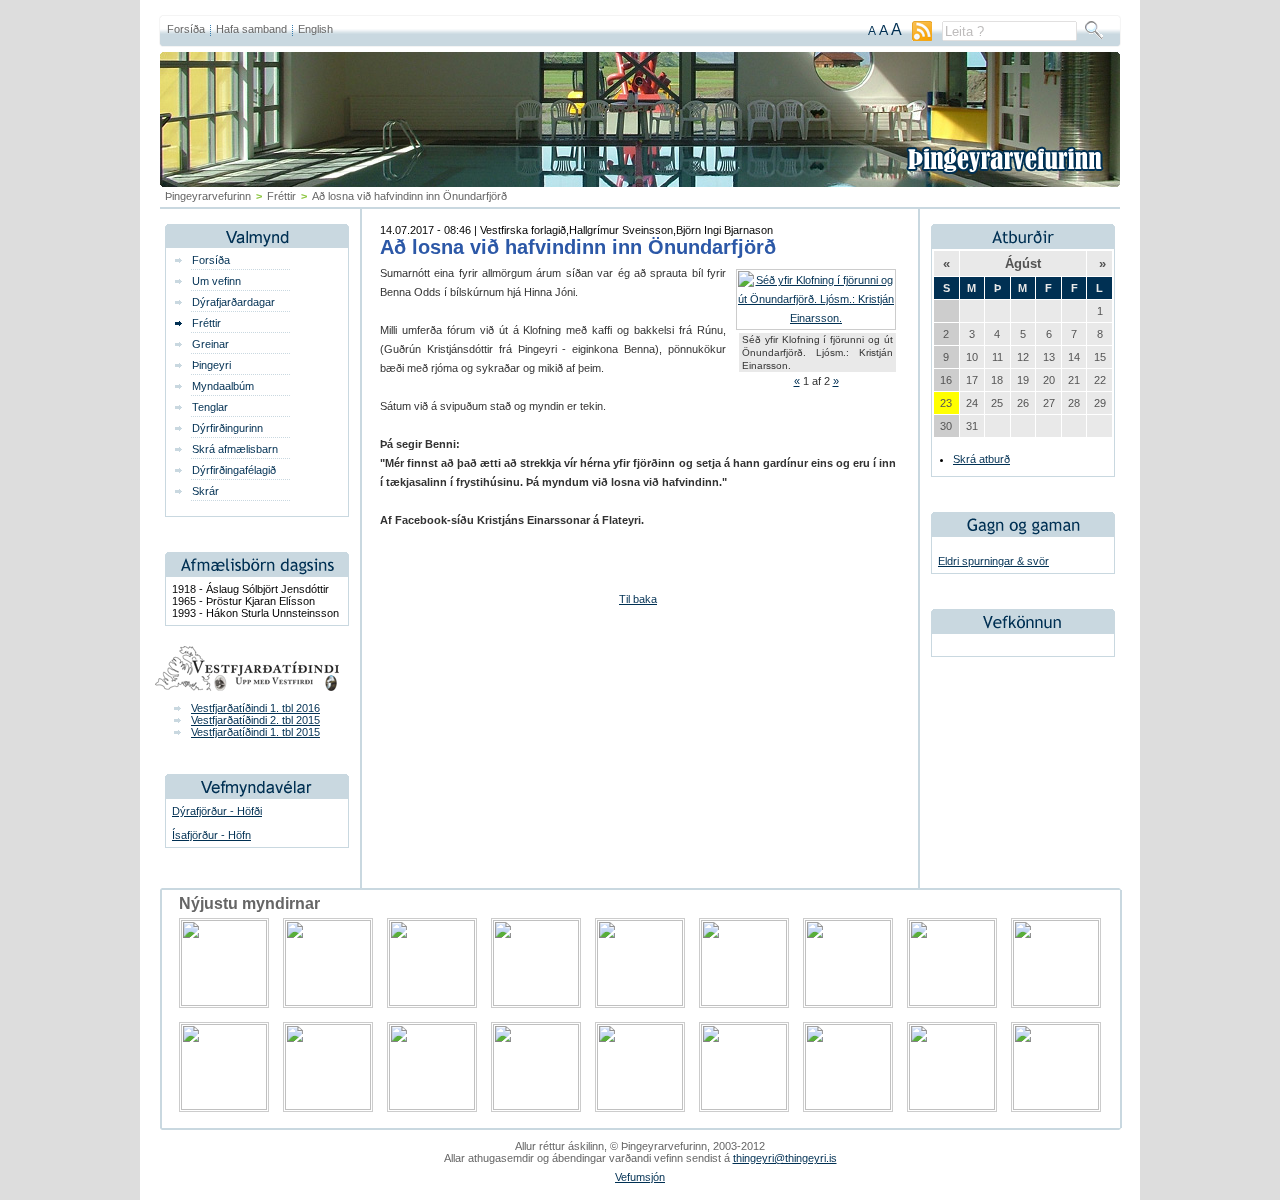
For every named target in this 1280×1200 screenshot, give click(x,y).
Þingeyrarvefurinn (208, 196)
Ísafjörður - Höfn (211, 835)
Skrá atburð (981, 459)
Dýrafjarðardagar (233, 302)
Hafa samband (251, 29)
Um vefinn (216, 281)
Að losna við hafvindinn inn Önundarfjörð (578, 247)
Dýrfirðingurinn (227, 428)
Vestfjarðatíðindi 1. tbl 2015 (255, 732)
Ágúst (1023, 263)
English (315, 29)
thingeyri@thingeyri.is (785, 1158)
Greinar (210, 344)
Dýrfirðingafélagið (234, 470)
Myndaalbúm (223, 386)
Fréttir (281, 196)
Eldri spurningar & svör (993, 561)
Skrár (205, 491)
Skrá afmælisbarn (235, 449)
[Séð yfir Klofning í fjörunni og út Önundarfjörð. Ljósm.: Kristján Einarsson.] (816, 318)
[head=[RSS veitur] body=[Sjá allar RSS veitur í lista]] (922, 37)
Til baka (638, 599)
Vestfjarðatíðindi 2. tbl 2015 (255, 720)
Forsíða (186, 29)
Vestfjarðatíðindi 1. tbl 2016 (255, 708)
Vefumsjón (640, 1177)
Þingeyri (211, 365)
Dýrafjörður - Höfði (217, 811)
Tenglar (210, 407)
